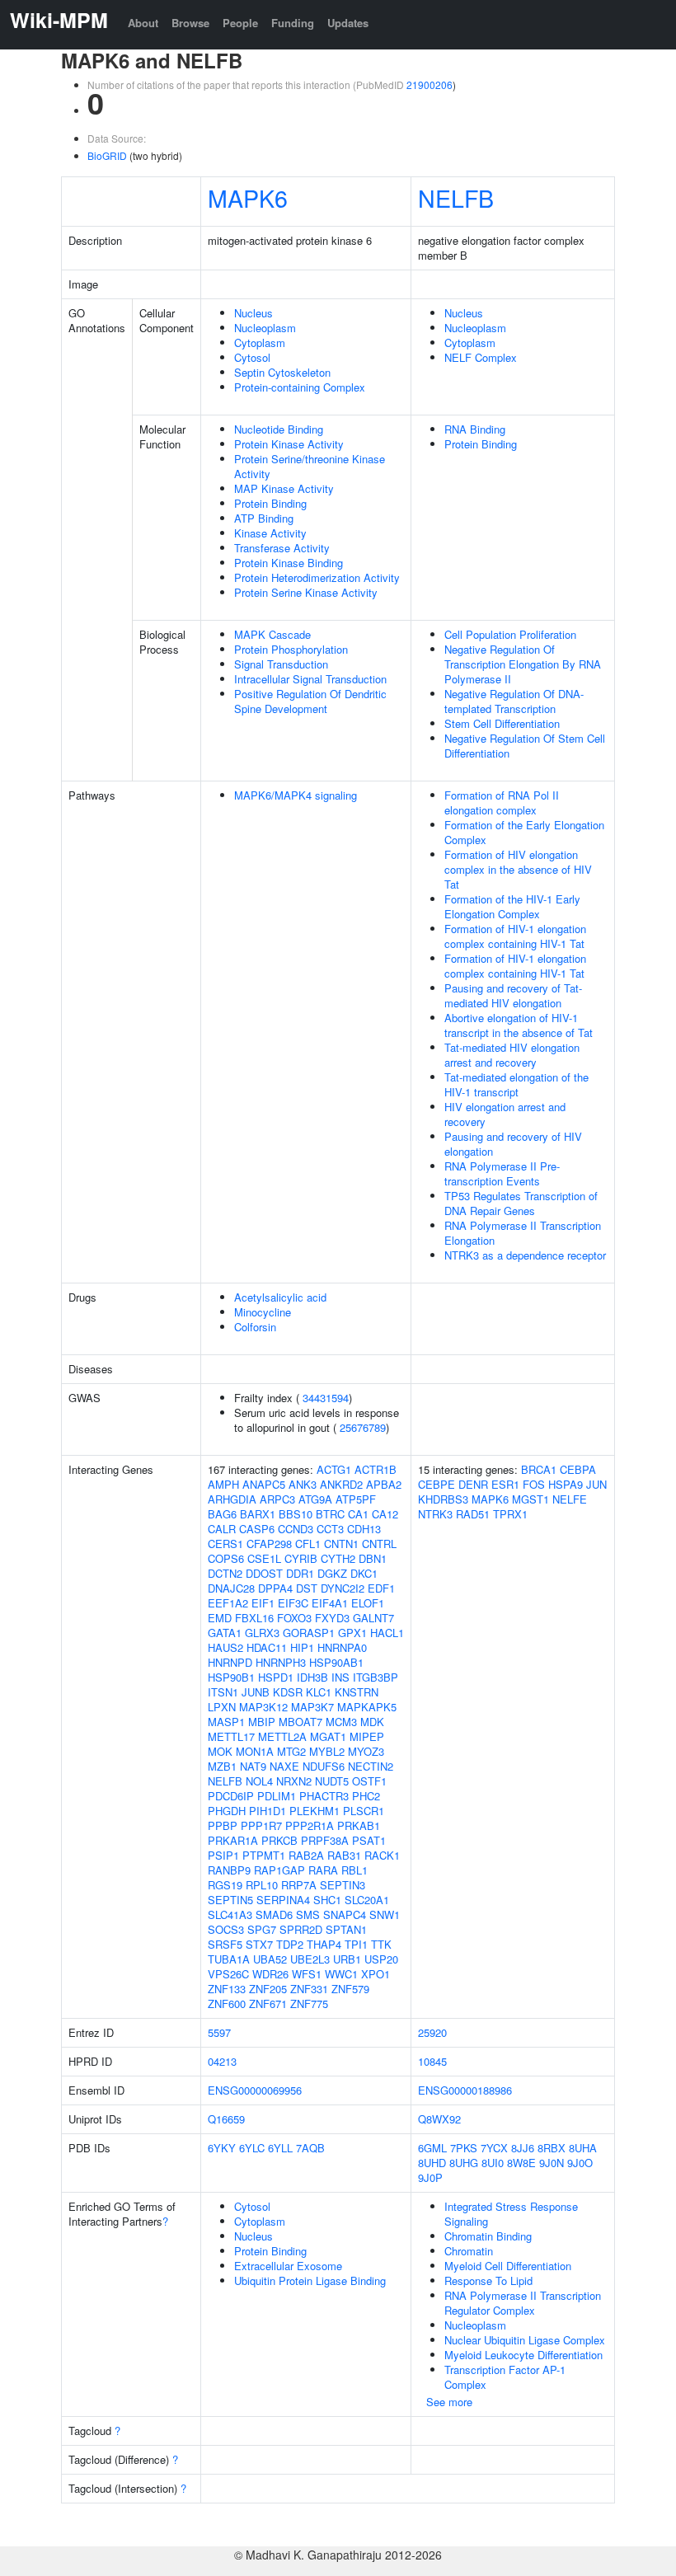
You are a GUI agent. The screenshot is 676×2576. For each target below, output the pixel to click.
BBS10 (296, 1514)
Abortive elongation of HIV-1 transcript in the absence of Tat (519, 1025)
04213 (222, 2061)
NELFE (570, 1499)
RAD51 (473, 1514)
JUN (596, 1484)
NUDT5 (332, 1781)
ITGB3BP (376, 1677)
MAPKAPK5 (367, 1707)
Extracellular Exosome (288, 2266)
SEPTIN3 (343, 1885)
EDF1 (381, 1588)
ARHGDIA (232, 1499)
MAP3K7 (312, 1707)
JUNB (256, 1692)
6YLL (280, 2148)
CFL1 (308, 1544)
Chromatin (469, 2251)
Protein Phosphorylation (291, 649)
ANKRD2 (341, 1484)
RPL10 (262, 1885)
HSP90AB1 (336, 1662)
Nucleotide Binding (279, 429)
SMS (308, 1914)
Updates (348, 23)
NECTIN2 (371, 1766)
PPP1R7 (261, 1825)
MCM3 (341, 1722)
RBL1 (354, 1870)
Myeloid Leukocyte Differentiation (523, 2355)
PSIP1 (223, 1855)
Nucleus (253, 313)
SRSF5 (225, 1944)
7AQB (310, 2148)
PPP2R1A (310, 1825)
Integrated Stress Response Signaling (511, 2214)
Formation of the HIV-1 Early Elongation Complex (512, 906)
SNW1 (385, 1914)
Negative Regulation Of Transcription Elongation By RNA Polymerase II (523, 664)
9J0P (430, 2177)
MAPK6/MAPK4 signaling (296, 795)
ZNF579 (350, 1989)
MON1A (255, 1751)
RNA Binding (475, 429)
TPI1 (356, 1944)
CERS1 (225, 1544)
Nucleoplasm (265, 328)
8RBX (552, 2148)
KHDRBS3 (443, 1499)
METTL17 (231, 1736)
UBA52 (270, 1959)
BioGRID (107, 155)
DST (307, 1588)
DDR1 (300, 1573)
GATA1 (225, 1633)
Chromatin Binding (488, 2236)
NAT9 (253, 1766)
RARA (323, 1870)
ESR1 (505, 1484)
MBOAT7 (300, 1722)
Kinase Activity (270, 533)
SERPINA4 (283, 1900)
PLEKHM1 (315, 1811)
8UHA (583, 2148)
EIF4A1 (330, 1603)
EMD (220, 1618)
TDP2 (290, 1944)
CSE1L (264, 1558)
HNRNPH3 (281, 1662)
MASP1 (226, 1722)
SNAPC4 (345, 1914)
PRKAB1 (359, 1825)
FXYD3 (332, 1618)
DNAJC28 (231, 1588)
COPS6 (226, 1558)
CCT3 (330, 1529)
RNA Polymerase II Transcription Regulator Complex (523, 2303)
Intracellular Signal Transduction (310, 679)
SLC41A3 (230, 1914)
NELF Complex (481, 357)
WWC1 (341, 1974)
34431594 (326, 1398)
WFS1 (307, 1974)
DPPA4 (275, 1588)
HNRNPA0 (342, 1647)
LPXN (222, 1707)
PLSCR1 (364, 1811)
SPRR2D (301, 1929)
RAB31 (344, 1855)
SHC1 (327, 1900)
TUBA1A (229, 1959)
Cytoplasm (260, 343)
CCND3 (296, 1529)
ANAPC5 (264, 1484)
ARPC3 (277, 1499)
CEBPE (437, 1484)
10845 (432, 2061)
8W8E (521, 2163)
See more (449, 2402)
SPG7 (262, 1929)
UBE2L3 (310, 1959)
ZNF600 (227, 2004)
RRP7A (299, 1885)
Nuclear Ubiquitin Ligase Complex (525, 2340)
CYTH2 (338, 1558)
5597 (219, 2032)
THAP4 (324, 1944)
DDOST (264, 1573)
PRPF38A (325, 1840)
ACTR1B (376, 1469)
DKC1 (364, 1573)
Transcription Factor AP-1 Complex (505, 2377)
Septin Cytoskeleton (282, 372)
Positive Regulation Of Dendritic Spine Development (310, 701)
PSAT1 (369, 1840)
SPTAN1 (346, 1929)
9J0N (552, 2163)
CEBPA (578, 1469)
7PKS (464, 2148)
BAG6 (222, 1514)
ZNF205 (268, 1989)
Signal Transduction (281, 664)
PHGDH (227, 1811)
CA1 (358, 1514)
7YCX (494, 2148)
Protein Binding (270, 503)
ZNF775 (309, 2004)
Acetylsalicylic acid (280, 1297)
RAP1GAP (279, 1870)
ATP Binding (264, 518)
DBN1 (373, 1558)
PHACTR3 (324, 1796)
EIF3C (293, 1603)
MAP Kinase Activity (284, 488)
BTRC (330, 1514)
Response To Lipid (488, 2280)
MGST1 (530, 1499)
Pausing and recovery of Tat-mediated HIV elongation (513, 995)
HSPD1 (276, 1677)
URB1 (347, 1959)
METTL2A (282, 1736)
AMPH (223, 1484)
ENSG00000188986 (465, 2090)
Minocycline (263, 1312)
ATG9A (315, 1499)
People (240, 23)
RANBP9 (229, 1870)
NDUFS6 (324, 1766)
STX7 (259, 1944)
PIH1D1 (268, 1811)
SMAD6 (274, 1914)
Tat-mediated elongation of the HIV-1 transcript (516, 1084)
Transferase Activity (282, 548)
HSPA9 (566, 1484)
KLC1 (319, 1692)
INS (340, 1677)
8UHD (432, 2163)
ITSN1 (223, 1692)
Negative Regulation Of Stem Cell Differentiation (525, 746)
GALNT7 (373, 1618)
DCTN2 (225, 1573)
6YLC (252, 2148)
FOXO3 (294, 1618)
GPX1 (352, 1633)
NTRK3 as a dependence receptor (525, 1255)
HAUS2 (225, 1647)
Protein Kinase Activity (289, 444)
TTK (381, 1944)
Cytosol (252, 357)
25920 (432, 2032)
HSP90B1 (231, 1677)
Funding (293, 23)
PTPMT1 (264, 1855)
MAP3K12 (263, 1707)
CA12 (385, 1514)
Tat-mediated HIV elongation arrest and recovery (512, 1055)
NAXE (284, 1766)
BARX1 (258, 1514)
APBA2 (384, 1484)
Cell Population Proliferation (510, 634)
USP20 (381, 1959)
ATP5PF (356, 1499)
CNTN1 (341, 1544)
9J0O (580, 2163)
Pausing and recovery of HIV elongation (513, 1144)
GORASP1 (309, 1633)
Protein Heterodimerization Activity (317, 577)
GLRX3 (262, 1633)
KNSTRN (357, 1692)
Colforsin (255, 1327)
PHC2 (366, 1796)
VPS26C (228, 1974)
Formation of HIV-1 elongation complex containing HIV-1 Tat (515, 936)
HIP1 (302, 1647)
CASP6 (257, 1529)
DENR (473, 1484)
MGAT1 (328, 1736)
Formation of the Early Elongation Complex (524, 832)
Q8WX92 (439, 2119)
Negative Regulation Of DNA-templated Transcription (514, 701)
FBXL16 (254, 1618)
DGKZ (332, 1573)
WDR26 (270, 1974)
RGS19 (225, 1885)
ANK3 (303, 1484)
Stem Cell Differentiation (502, 723)
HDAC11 (267, 1647)
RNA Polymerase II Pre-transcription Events (502, 1173)
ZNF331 (309, 1989)
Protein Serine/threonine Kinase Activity (310, 466)
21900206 (430, 84)
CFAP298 (269, 1544)
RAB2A (306, 1855)
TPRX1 (510, 1514)
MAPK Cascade (272, 634)
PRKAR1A (233, 1840)
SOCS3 (226, 1929)
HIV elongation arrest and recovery (505, 1114)
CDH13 (364, 1529)
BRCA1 (539, 1469)
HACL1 (387, 1633)
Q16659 (226, 2119)
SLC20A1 (367, 1900)
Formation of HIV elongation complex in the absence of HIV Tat (518, 869)
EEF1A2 (228, 1603)
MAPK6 (248, 197)
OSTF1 (369, 1781)
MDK (372, 1722)
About (143, 23)
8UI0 (493, 2163)
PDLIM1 (277, 1796)
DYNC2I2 (343, 1588)
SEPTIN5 (230, 1900)
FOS (534, 1484)
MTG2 (291, 1751)
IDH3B (312, 1677)
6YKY (222, 2148)
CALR (222, 1529)
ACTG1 (334, 1469)
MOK (220, 1751)
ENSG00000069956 (255, 2090)
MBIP (262, 1722)
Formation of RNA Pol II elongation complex (502, 802)
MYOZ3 (366, 1751)
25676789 (363, 1427)
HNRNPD (230, 1662)
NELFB (456, 197)
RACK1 (382, 1855)
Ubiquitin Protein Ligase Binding (310, 2280)
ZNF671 (268, 2004)
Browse (190, 23)
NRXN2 (294, 1781)
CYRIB (301, 1558)
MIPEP (367, 1736)
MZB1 (222, 1766)
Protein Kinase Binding (289, 563)
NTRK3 (435, 1514)
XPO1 (376, 1974)
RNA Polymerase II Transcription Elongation (523, 1233)
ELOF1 (368, 1603)
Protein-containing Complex (300, 387)
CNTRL (379, 1544)
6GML (432, 2148)
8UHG (464, 2163)
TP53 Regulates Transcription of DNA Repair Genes (521, 1203)
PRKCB (279, 1840)
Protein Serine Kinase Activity (306, 592)
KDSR (288, 1692)
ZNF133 (227, 1989)
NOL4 (259, 1781)
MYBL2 (327, 1751)
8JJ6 (523, 2148)
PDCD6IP (231, 1796)
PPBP (223, 1825)
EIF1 (263, 1603)
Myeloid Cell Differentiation (508, 2266)
